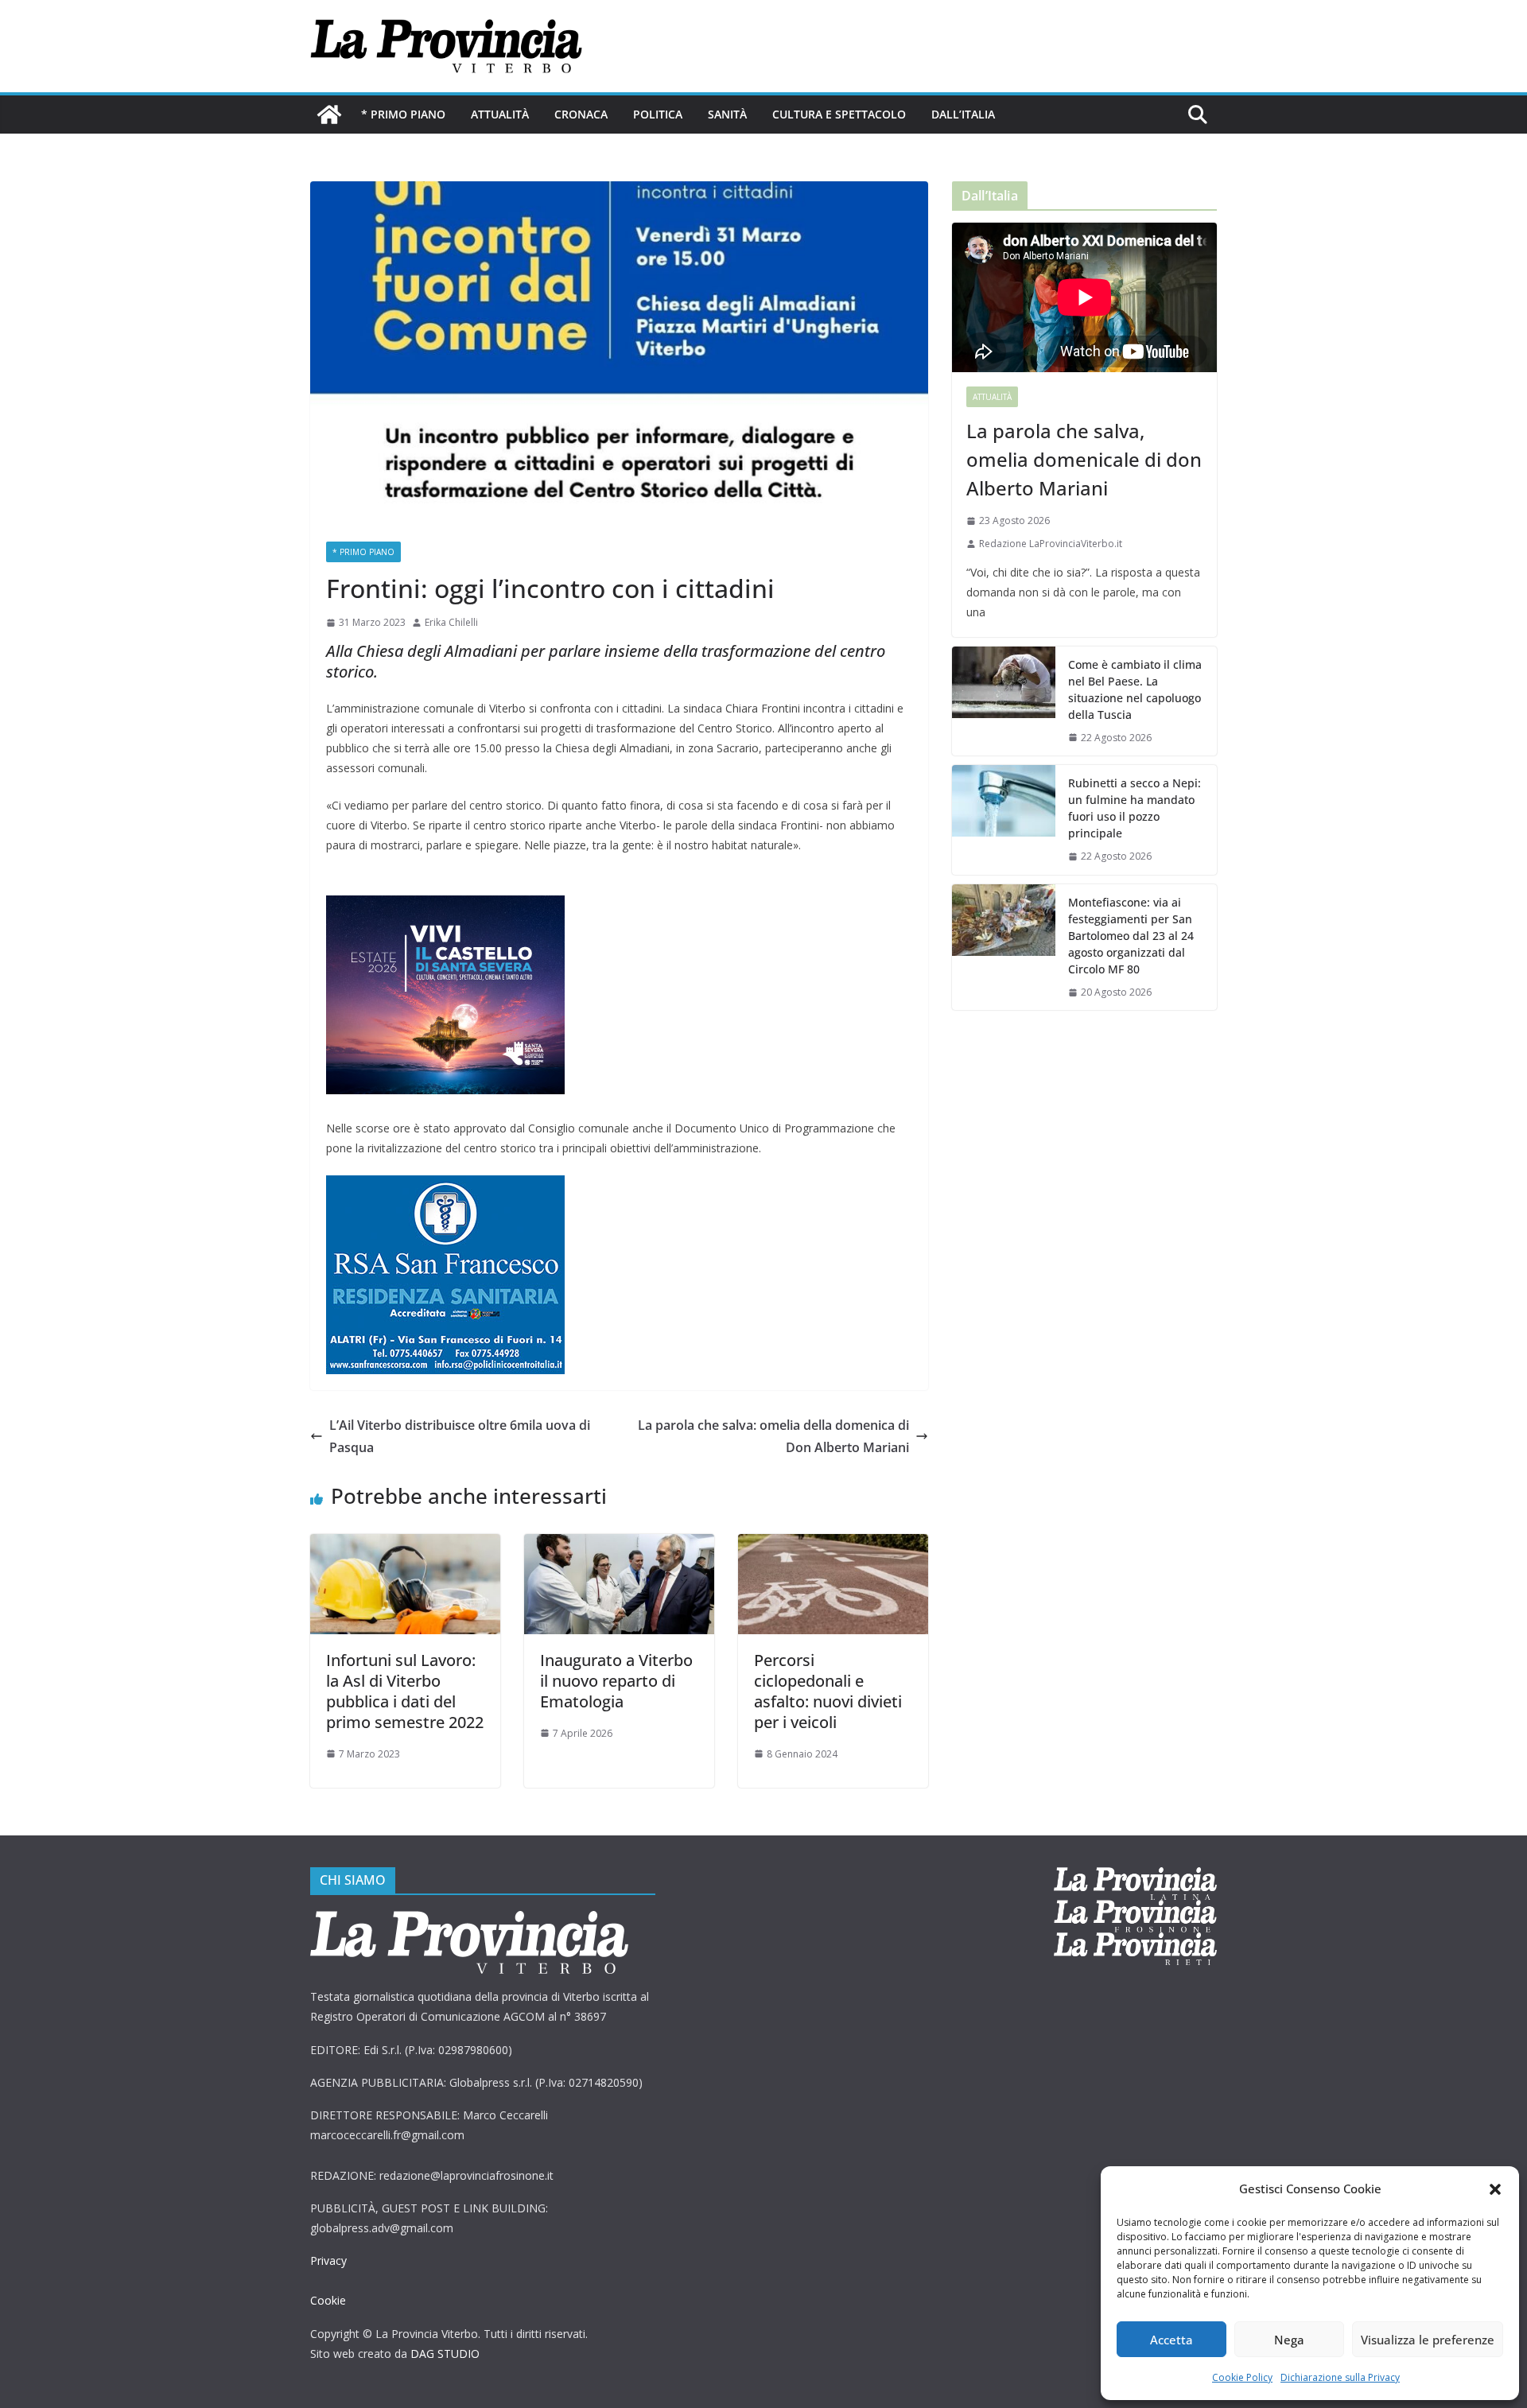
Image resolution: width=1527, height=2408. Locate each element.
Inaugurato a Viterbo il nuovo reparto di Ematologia (616, 1681)
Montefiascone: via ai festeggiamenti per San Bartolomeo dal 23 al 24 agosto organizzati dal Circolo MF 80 (1131, 936)
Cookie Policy (1242, 2377)
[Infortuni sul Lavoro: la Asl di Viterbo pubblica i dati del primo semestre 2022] (405, 1545)
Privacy (328, 2260)
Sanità (727, 114)
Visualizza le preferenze (1428, 2340)
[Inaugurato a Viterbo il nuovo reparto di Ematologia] (619, 1545)
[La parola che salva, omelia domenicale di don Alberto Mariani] (1084, 297)
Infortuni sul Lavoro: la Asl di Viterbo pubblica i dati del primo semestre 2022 (405, 1691)
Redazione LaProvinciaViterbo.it (1051, 544)
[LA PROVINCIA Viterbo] (329, 115)
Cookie (328, 2300)
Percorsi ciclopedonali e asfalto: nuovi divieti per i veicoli (828, 1691)
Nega (1289, 2340)
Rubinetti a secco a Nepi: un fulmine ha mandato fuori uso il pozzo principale (1135, 808)
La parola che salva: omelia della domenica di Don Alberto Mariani (773, 1437)
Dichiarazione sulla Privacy (1340, 2377)
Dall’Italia (963, 114)
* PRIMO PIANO (403, 114)
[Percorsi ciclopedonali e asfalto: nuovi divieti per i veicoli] (833, 1545)
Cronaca (581, 114)
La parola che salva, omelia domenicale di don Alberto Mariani (1084, 459)
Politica (658, 114)
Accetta (1171, 2340)
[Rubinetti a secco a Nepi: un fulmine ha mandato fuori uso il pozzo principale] (1004, 820)
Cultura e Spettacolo (839, 114)
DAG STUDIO (445, 2354)
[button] (1495, 2189)
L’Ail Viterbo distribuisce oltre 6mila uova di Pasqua (460, 1437)
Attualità (500, 114)
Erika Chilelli (451, 622)
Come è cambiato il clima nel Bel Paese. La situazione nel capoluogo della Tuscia (1135, 689)
